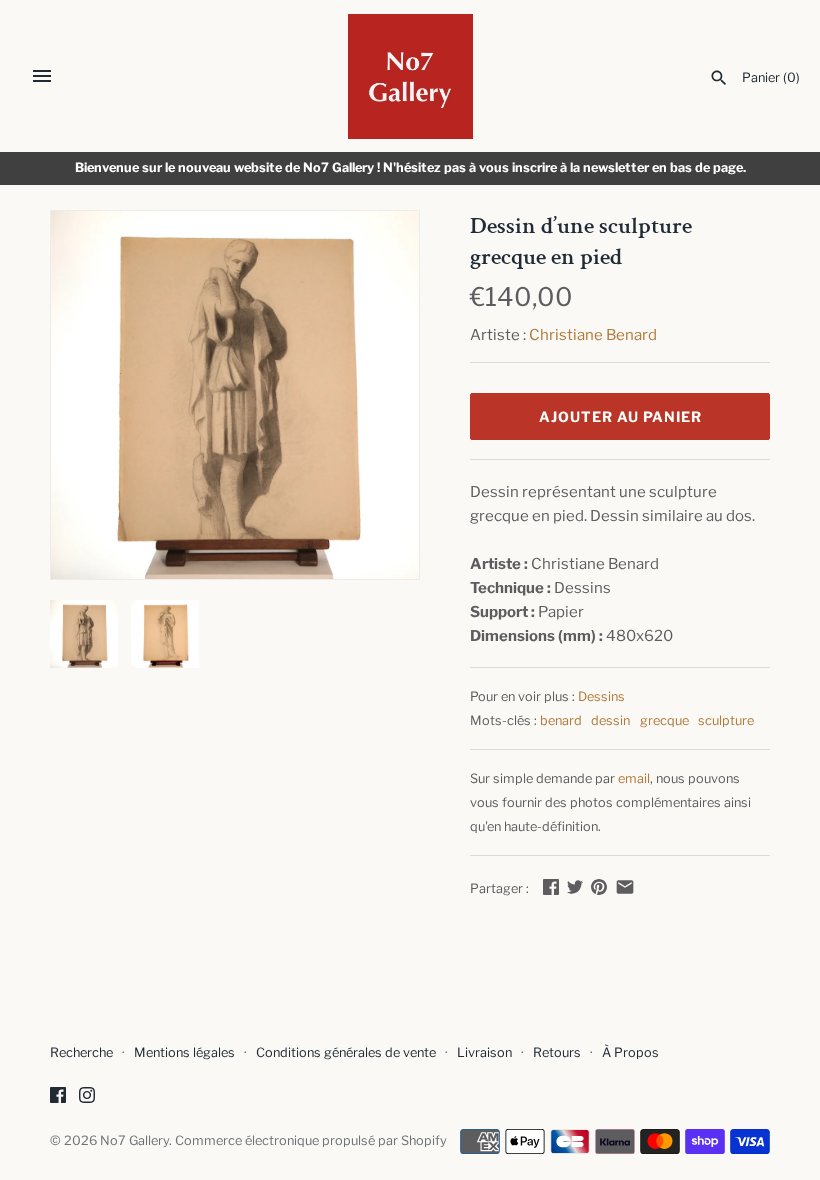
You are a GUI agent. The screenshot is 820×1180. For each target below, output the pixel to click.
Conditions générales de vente (346, 1052)
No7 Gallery (134, 1140)
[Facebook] (58, 1097)
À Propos (630, 1052)
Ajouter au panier (620, 416)
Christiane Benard (593, 335)
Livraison (484, 1052)
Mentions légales (184, 1052)
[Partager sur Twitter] (575, 887)
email (634, 778)
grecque (664, 720)
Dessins (601, 696)
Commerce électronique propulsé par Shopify (311, 1140)
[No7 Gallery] (410, 76)
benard (561, 720)
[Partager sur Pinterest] (599, 887)
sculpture (726, 720)
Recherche (81, 1052)
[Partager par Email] (625, 887)
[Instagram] (87, 1097)
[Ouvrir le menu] (42, 76)
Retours (557, 1052)
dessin (610, 720)
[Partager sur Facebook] (551, 887)
